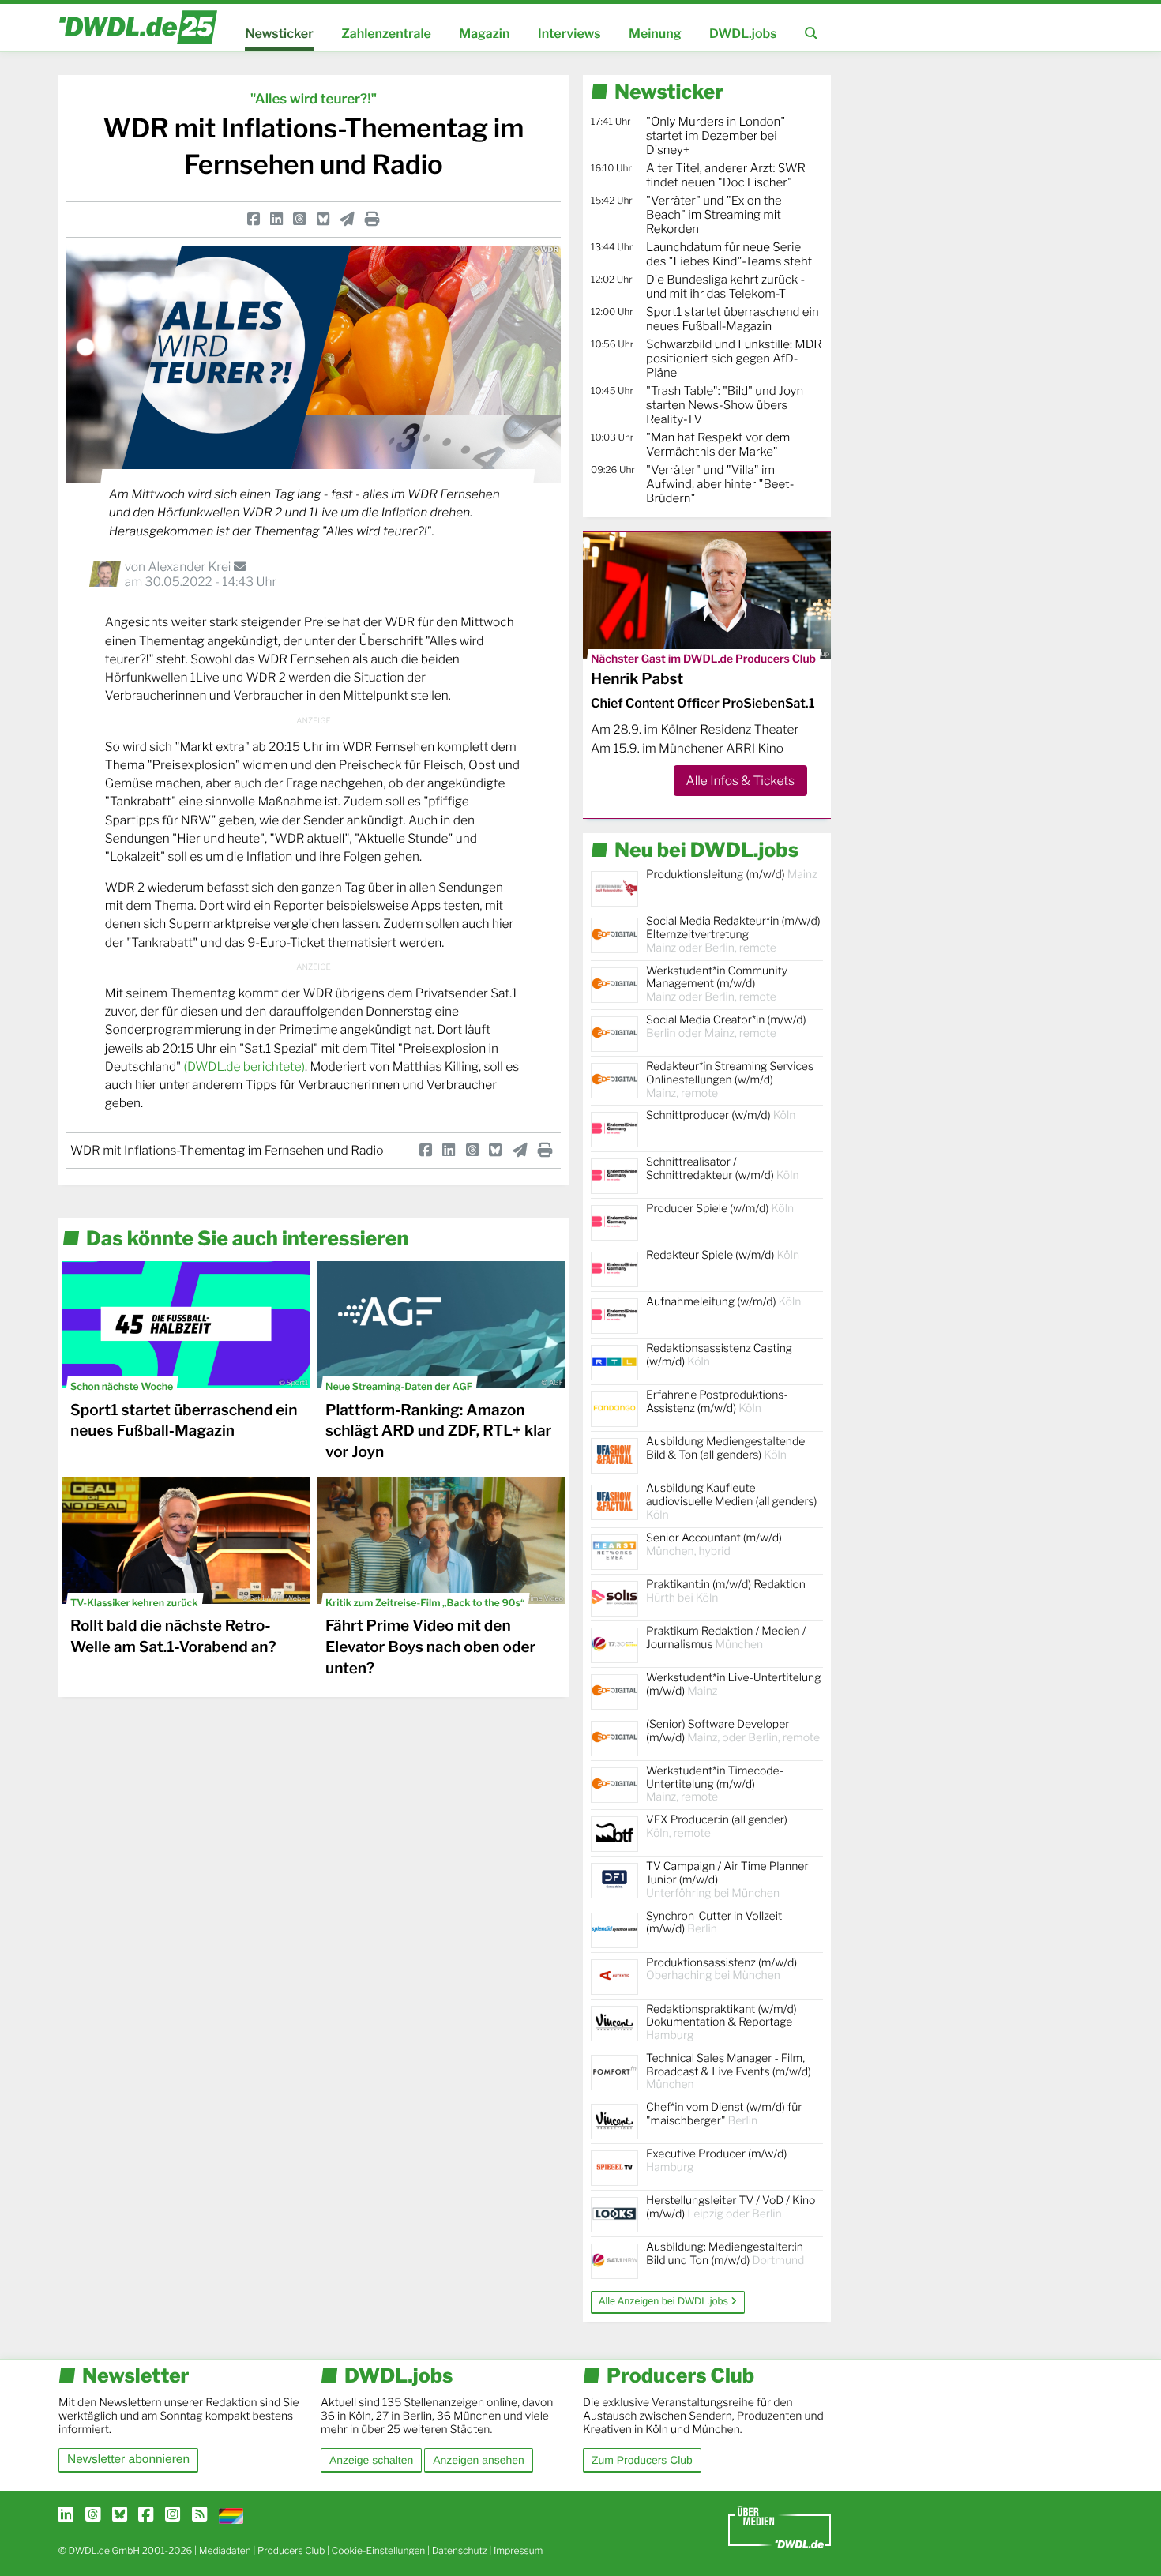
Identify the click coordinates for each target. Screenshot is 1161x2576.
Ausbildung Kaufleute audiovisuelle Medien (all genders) (731, 1502)
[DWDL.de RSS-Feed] (199, 2515)
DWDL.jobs (743, 34)
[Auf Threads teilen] (299, 219)
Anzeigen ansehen (478, 2460)
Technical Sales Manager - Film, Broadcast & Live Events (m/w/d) (729, 2072)
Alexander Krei (190, 567)
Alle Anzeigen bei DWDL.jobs (665, 2301)
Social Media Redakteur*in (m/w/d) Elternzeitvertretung (733, 935)
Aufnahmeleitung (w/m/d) (723, 1302)
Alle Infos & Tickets (740, 781)
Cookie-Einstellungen (379, 2550)
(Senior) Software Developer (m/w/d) (733, 1731)
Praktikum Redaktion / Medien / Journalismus (726, 1638)
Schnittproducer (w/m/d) (721, 1115)
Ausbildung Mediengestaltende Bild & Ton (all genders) (725, 1448)
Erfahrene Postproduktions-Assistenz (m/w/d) (717, 1402)
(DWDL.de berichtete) (244, 1066)
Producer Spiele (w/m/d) (720, 1209)
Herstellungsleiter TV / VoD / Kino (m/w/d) (731, 2207)
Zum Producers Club (642, 2460)
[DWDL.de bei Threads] (93, 2515)
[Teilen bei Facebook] (254, 219)
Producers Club (291, 2550)
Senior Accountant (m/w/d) (714, 1545)
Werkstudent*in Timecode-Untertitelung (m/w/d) (715, 1784)
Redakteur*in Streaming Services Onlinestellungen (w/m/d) (730, 1080)
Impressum (519, 2550)
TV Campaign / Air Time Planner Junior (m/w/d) (727, 1880)
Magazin (484, 34)
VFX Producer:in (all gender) (717, 1827)
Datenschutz (460, 2550)
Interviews (569, 34)
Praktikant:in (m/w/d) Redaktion (726, 1591)
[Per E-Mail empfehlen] (347, 219)
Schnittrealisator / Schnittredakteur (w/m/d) (723, 1169)
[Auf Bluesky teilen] (323, 219)
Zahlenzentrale (386, 34)
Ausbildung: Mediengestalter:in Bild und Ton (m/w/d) (725, 2254)
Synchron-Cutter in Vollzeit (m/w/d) (714, 1923)
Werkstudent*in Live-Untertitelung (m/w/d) (734, 1684)
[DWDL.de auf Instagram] (173, 2515)
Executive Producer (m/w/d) (716, 2161)
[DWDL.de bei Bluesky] (120, 2515)
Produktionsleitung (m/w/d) (732, 875)
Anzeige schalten (371, 2460)
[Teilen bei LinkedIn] (276, 219)
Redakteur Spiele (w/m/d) (723, 1255)
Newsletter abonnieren (128, 2460)
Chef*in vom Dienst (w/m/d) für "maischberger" (724, 2114)
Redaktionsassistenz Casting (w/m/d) (719, 1355)
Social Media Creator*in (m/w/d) (726, 1027)
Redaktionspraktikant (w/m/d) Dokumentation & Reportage (721, 2023)
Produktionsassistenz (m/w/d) (721, 1970)
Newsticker (279, 34)
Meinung (655, 34)
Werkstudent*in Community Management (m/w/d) (717, 984)
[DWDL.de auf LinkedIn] (66, 2515)
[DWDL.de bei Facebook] (146, 2515)
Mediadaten (225, 2550)
